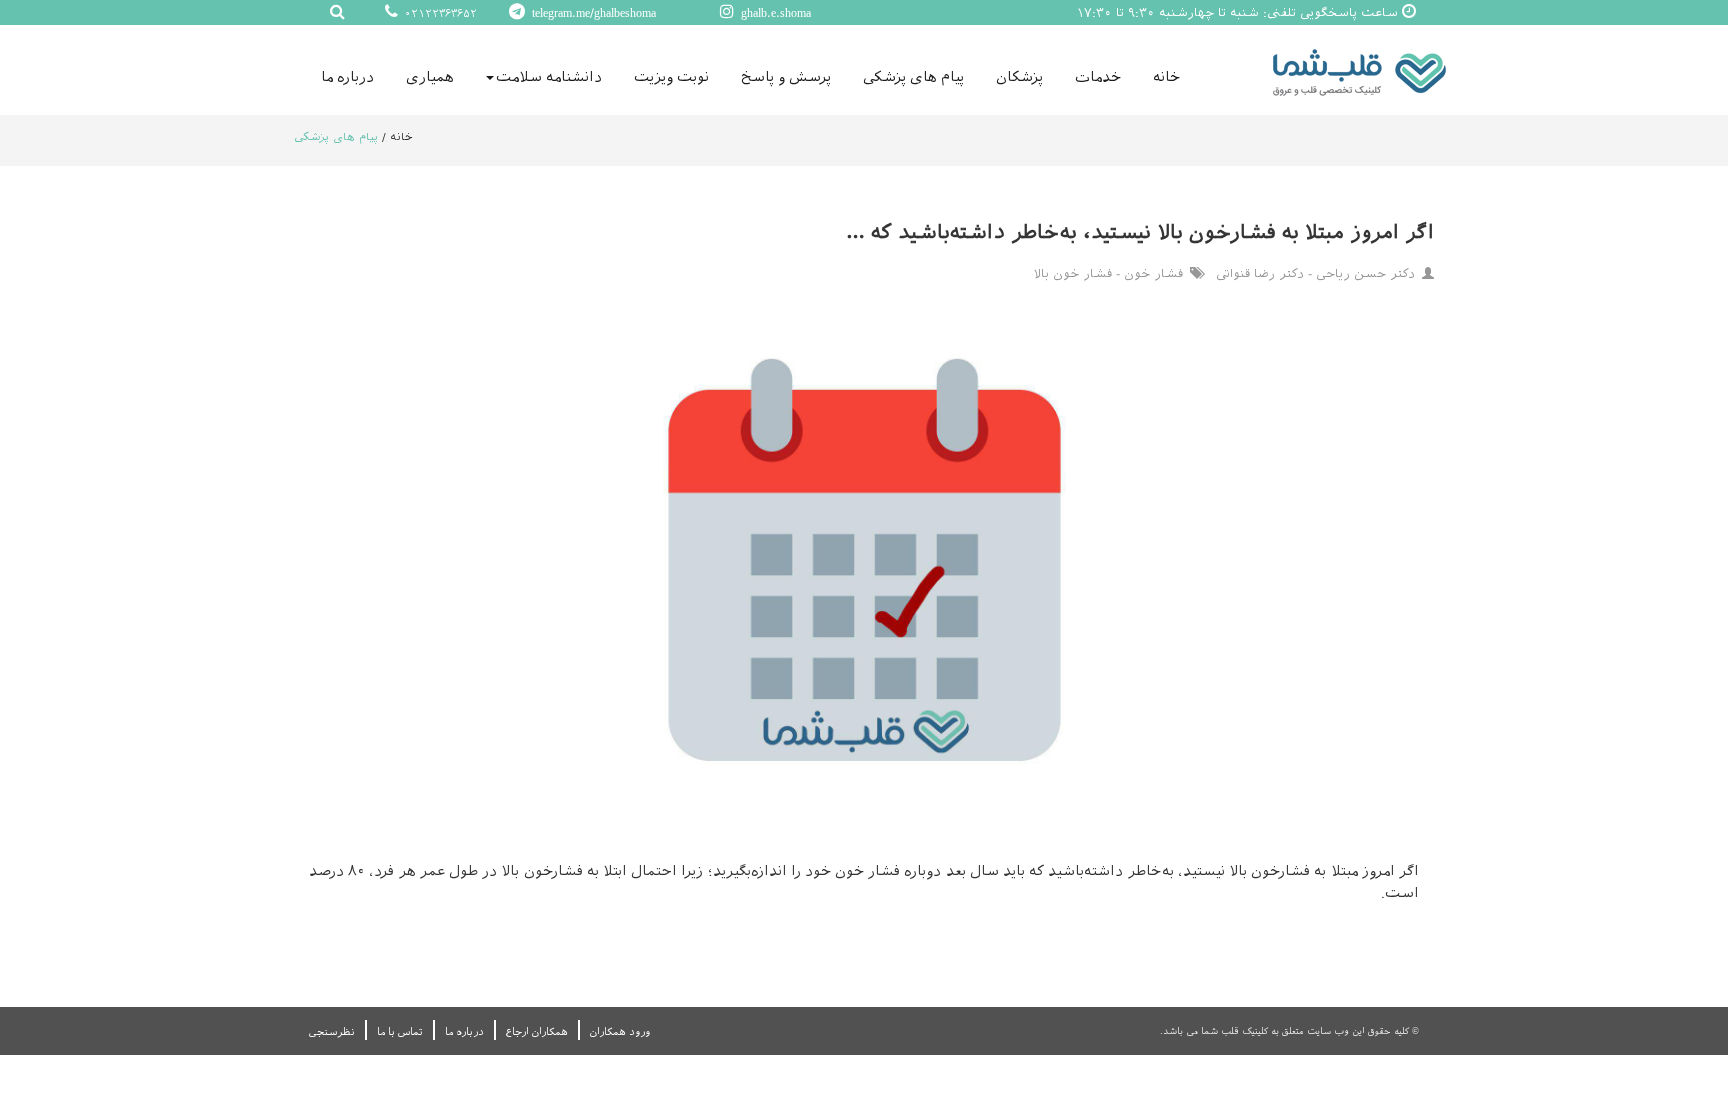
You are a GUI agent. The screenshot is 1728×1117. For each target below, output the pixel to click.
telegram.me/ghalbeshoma (592, 13)
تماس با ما (400, 1031)
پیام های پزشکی (913, 77)
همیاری (430, 77)
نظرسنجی (332, 1031)
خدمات (1098, 77)
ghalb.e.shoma (774, 13)
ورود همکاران (620, 1031)
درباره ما (347, 77)
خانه (1166, 77)
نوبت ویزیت (671, 77)
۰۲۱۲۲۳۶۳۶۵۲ (439, 13)
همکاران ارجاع (537, 1031)
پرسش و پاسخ (786, 77)
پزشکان (1019, 77)
